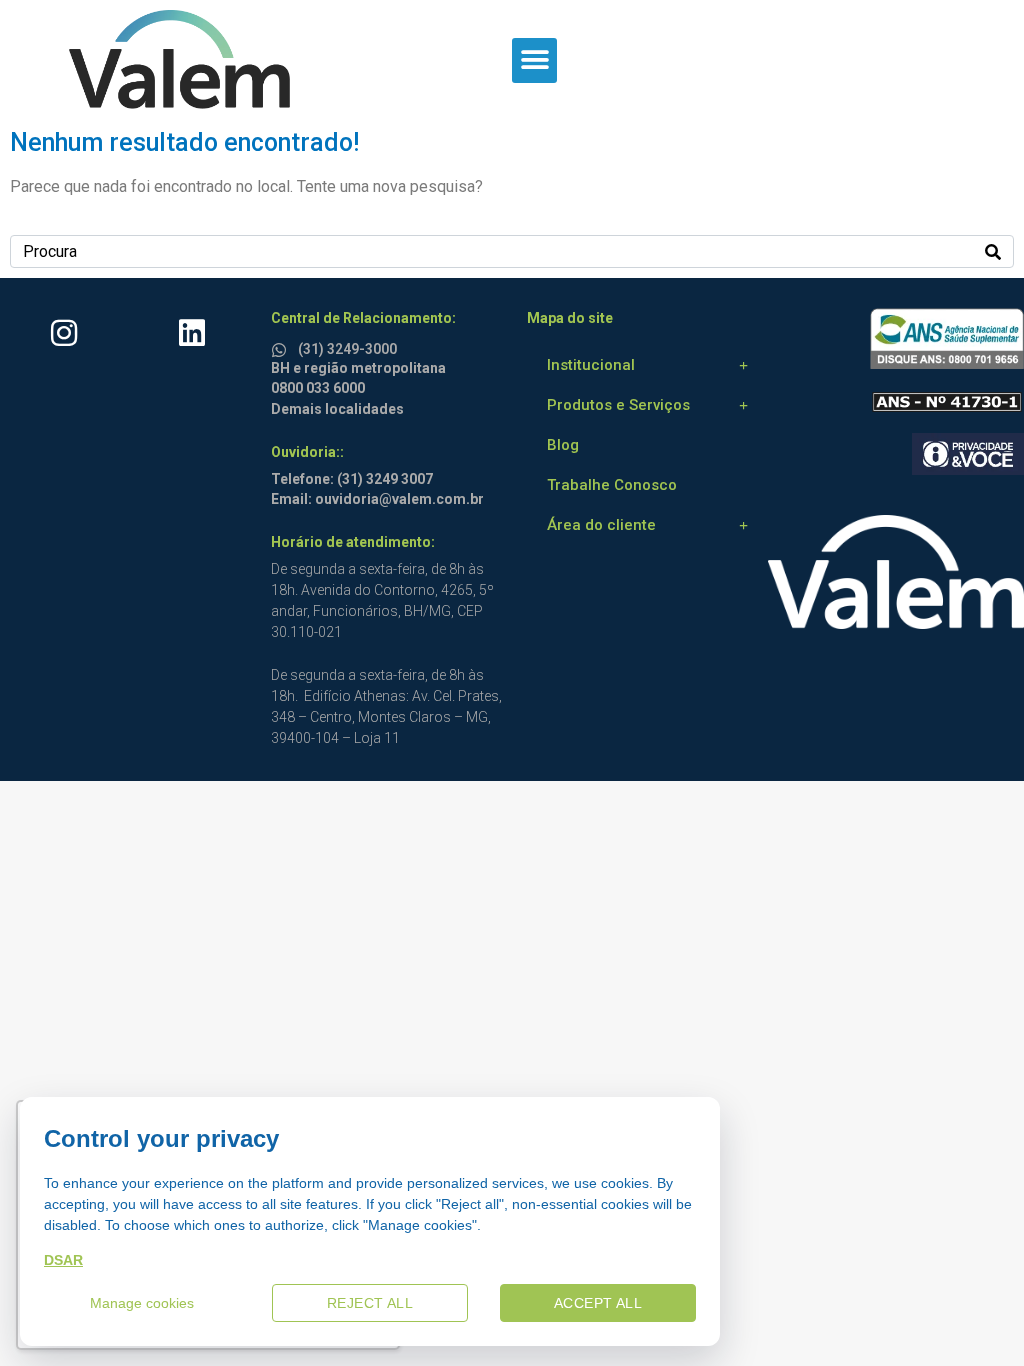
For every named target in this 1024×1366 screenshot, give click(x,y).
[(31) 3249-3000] (282, 346)
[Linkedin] (192, 333)
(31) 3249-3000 (347, 349)
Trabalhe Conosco (612, 485)
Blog (563, 445)
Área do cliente (601, 525)
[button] (534, 60)
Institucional (591, 365)
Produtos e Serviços (618, 405)
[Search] (993, 251)
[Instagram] (64, 333)
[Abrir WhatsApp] (974, 1315)
